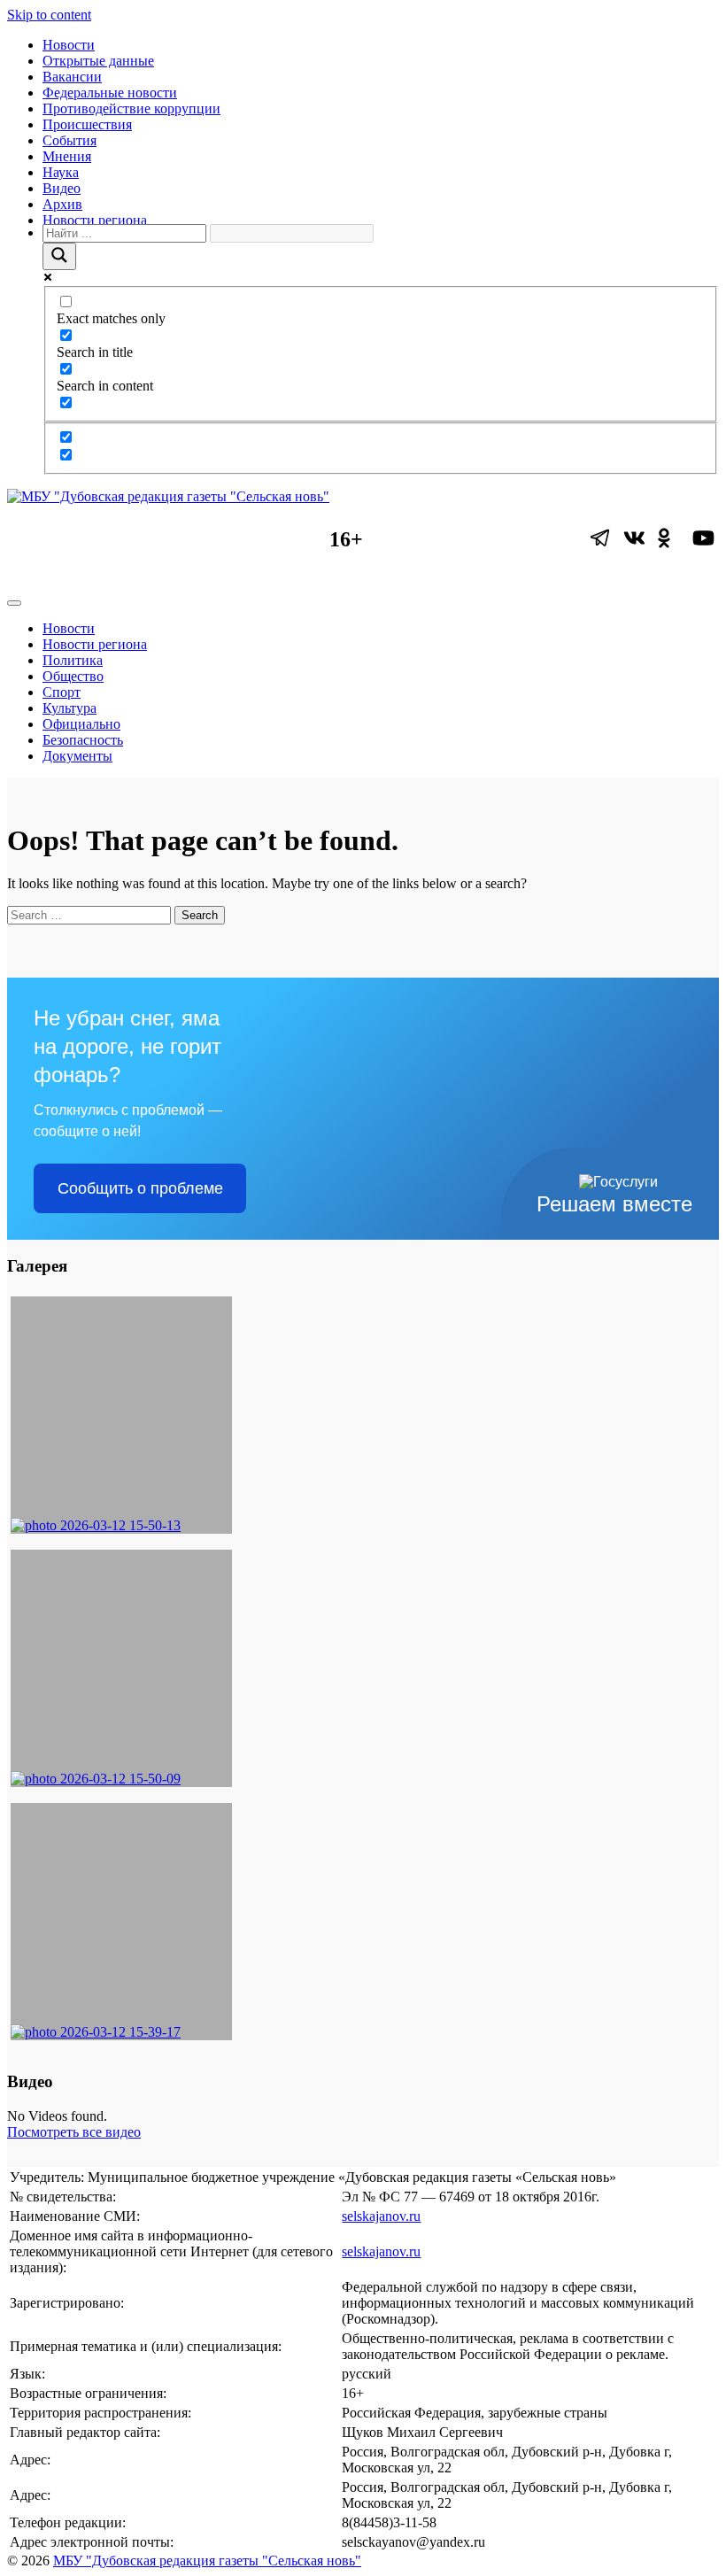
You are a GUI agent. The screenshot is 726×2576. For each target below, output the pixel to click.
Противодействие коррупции (131, 108)
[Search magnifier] (59, 256)
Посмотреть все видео (74, 2132)
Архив (62, 204)
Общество (73, 676)
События (70, 140)
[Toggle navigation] (14, 603)
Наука (61, 172)
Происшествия (87, 124)
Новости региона (95, 220)
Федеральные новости (110, 93)
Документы (77, 756)
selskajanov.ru (381, 2216)
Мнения (67, 156)
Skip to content (49, 15)
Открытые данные (98, 61)
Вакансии (72, 77)
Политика (73, 660)
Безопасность (83, 740)
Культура (70, 708)
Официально (81, 724)
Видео (62, 188)
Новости (69, 45)
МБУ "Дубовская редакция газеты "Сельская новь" (207, 2561)
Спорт (62, 692)
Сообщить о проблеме (140, 1188)
